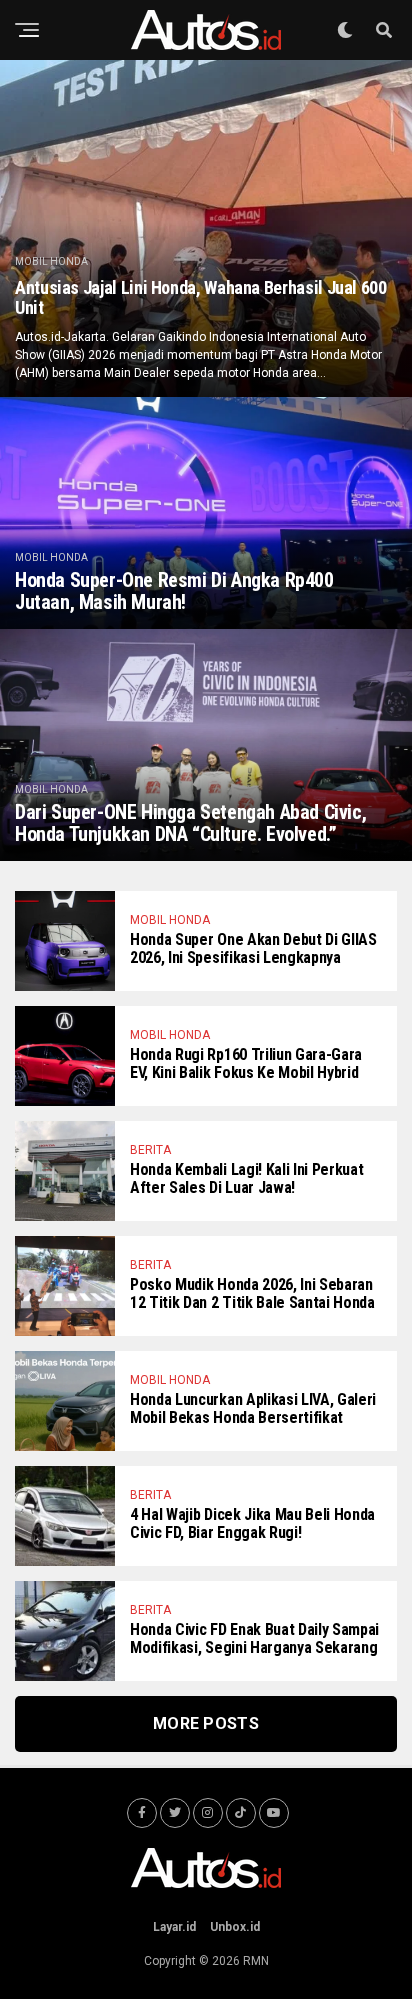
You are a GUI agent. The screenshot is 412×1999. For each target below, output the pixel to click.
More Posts (206, 1723)
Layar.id (174, 1927)
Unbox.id (235, 1927)
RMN (256, 1961)
